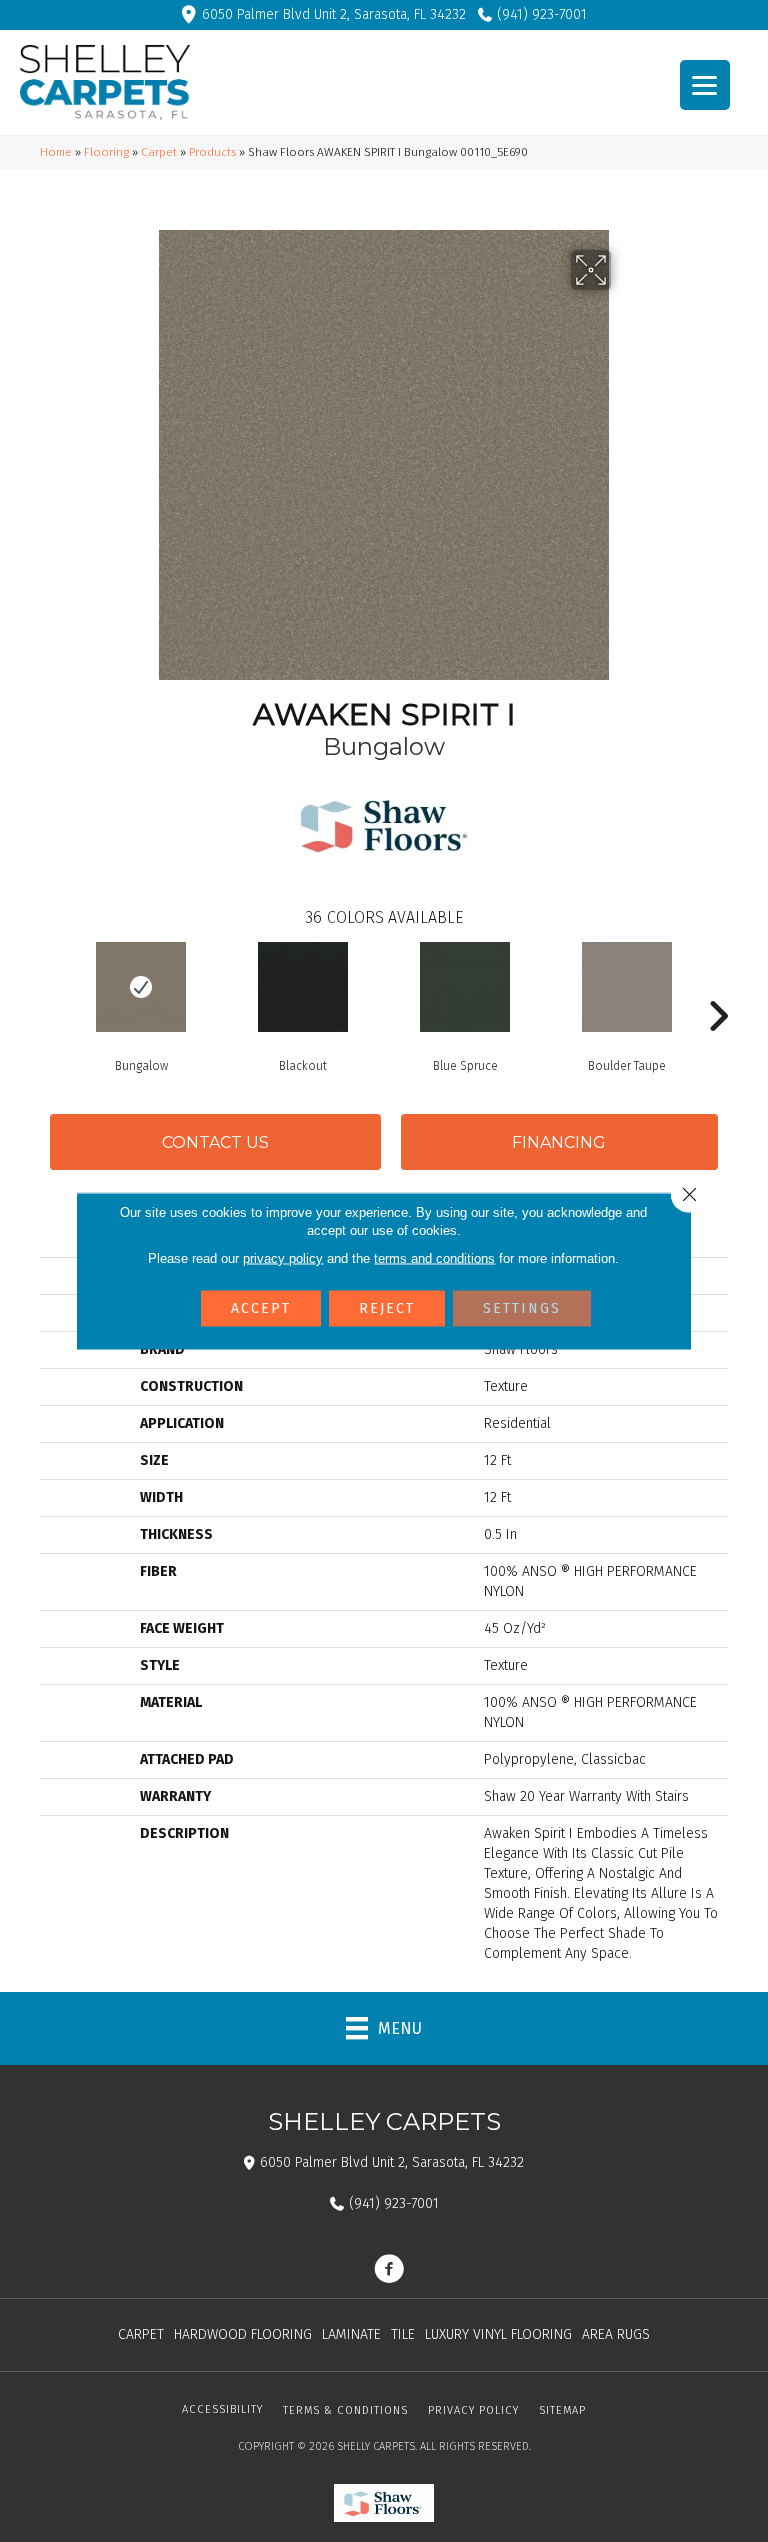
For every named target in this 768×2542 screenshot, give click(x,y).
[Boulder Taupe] (627, 987)
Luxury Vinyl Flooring (498, 2334)
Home (56, 152)
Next (718, 986)
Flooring (106, 152)
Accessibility (222, 2409)
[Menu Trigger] (705, 85)
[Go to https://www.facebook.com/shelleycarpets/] (389, 2271)
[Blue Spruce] (465, 987)
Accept (261, 1308)
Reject (387, 1308)
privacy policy (283, 1258)
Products (212, 152)
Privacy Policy (473, 2410)
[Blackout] (303, 987)
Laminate (351, 2334)
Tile (403, 2334)
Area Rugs (616, 2334)
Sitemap (562, 2410)
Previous (50, 986)
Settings (522, 1308)
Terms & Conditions (345, 2410)
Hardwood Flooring (243, 2334)
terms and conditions (434, 1258)
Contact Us (215, 1142)
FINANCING (559, 1142)
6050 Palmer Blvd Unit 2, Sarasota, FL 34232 (334, 14)
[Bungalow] (141, 987)
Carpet (159, 152)
